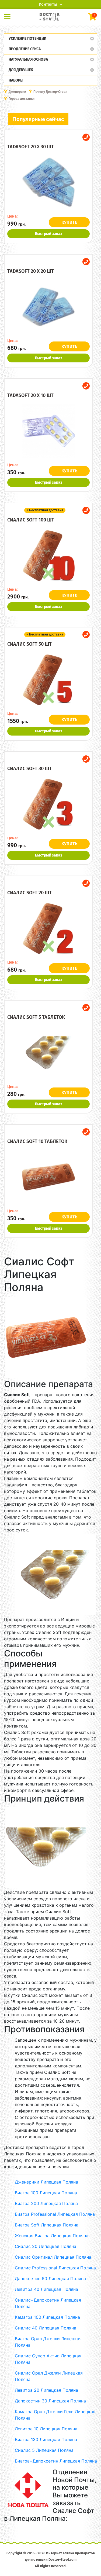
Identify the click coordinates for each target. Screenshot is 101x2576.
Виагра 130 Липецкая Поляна (46, 2439)
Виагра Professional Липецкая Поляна (55, 2214)
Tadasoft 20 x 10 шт (30, 395)
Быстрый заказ (49, 234)
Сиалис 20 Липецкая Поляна (46, 2246)
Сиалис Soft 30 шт (29, 769)
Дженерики (17, 92)
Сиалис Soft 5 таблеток (36, 1017)
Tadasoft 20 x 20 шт (31, 271)
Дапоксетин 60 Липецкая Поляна (50, 2279)
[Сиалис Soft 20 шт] (48, 928)
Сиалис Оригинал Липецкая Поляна (53, 2257)
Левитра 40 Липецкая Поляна (46, 2289)
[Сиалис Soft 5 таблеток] (48, 1053)
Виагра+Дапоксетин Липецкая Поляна (56, 2461)
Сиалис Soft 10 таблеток (37, 1141)
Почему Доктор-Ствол (50, 92)
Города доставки (22, 99)
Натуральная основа (28, 59)
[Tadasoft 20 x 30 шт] (48, 182)
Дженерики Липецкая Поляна (46, 2182)
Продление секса (25, 49)
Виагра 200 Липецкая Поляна (46, 2203)
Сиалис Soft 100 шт (31, 520)
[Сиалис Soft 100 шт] (48, 556)
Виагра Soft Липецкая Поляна (47, 2225)
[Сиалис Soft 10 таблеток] (48, 1177)
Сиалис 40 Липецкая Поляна (46, 2328)
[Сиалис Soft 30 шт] (48, 804)
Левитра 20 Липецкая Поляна (46, 2390)
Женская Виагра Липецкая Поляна (52, 2236)
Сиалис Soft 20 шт (29, 893)
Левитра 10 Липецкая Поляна (46, 2429)
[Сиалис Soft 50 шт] (48, 680)
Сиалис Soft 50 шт (29, 644)
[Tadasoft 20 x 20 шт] (48, 307)
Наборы (16, 80)
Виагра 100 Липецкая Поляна (46, 2193)
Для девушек (21, 70)
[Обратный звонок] (86, 137)
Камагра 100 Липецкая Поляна (47, 2317)
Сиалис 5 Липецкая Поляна (44, 2450)
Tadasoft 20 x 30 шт (31, 147)
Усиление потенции (27, 38)
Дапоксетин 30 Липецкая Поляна (50, 2401)
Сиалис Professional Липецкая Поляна (55, 2268)
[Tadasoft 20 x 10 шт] (48, 431)
